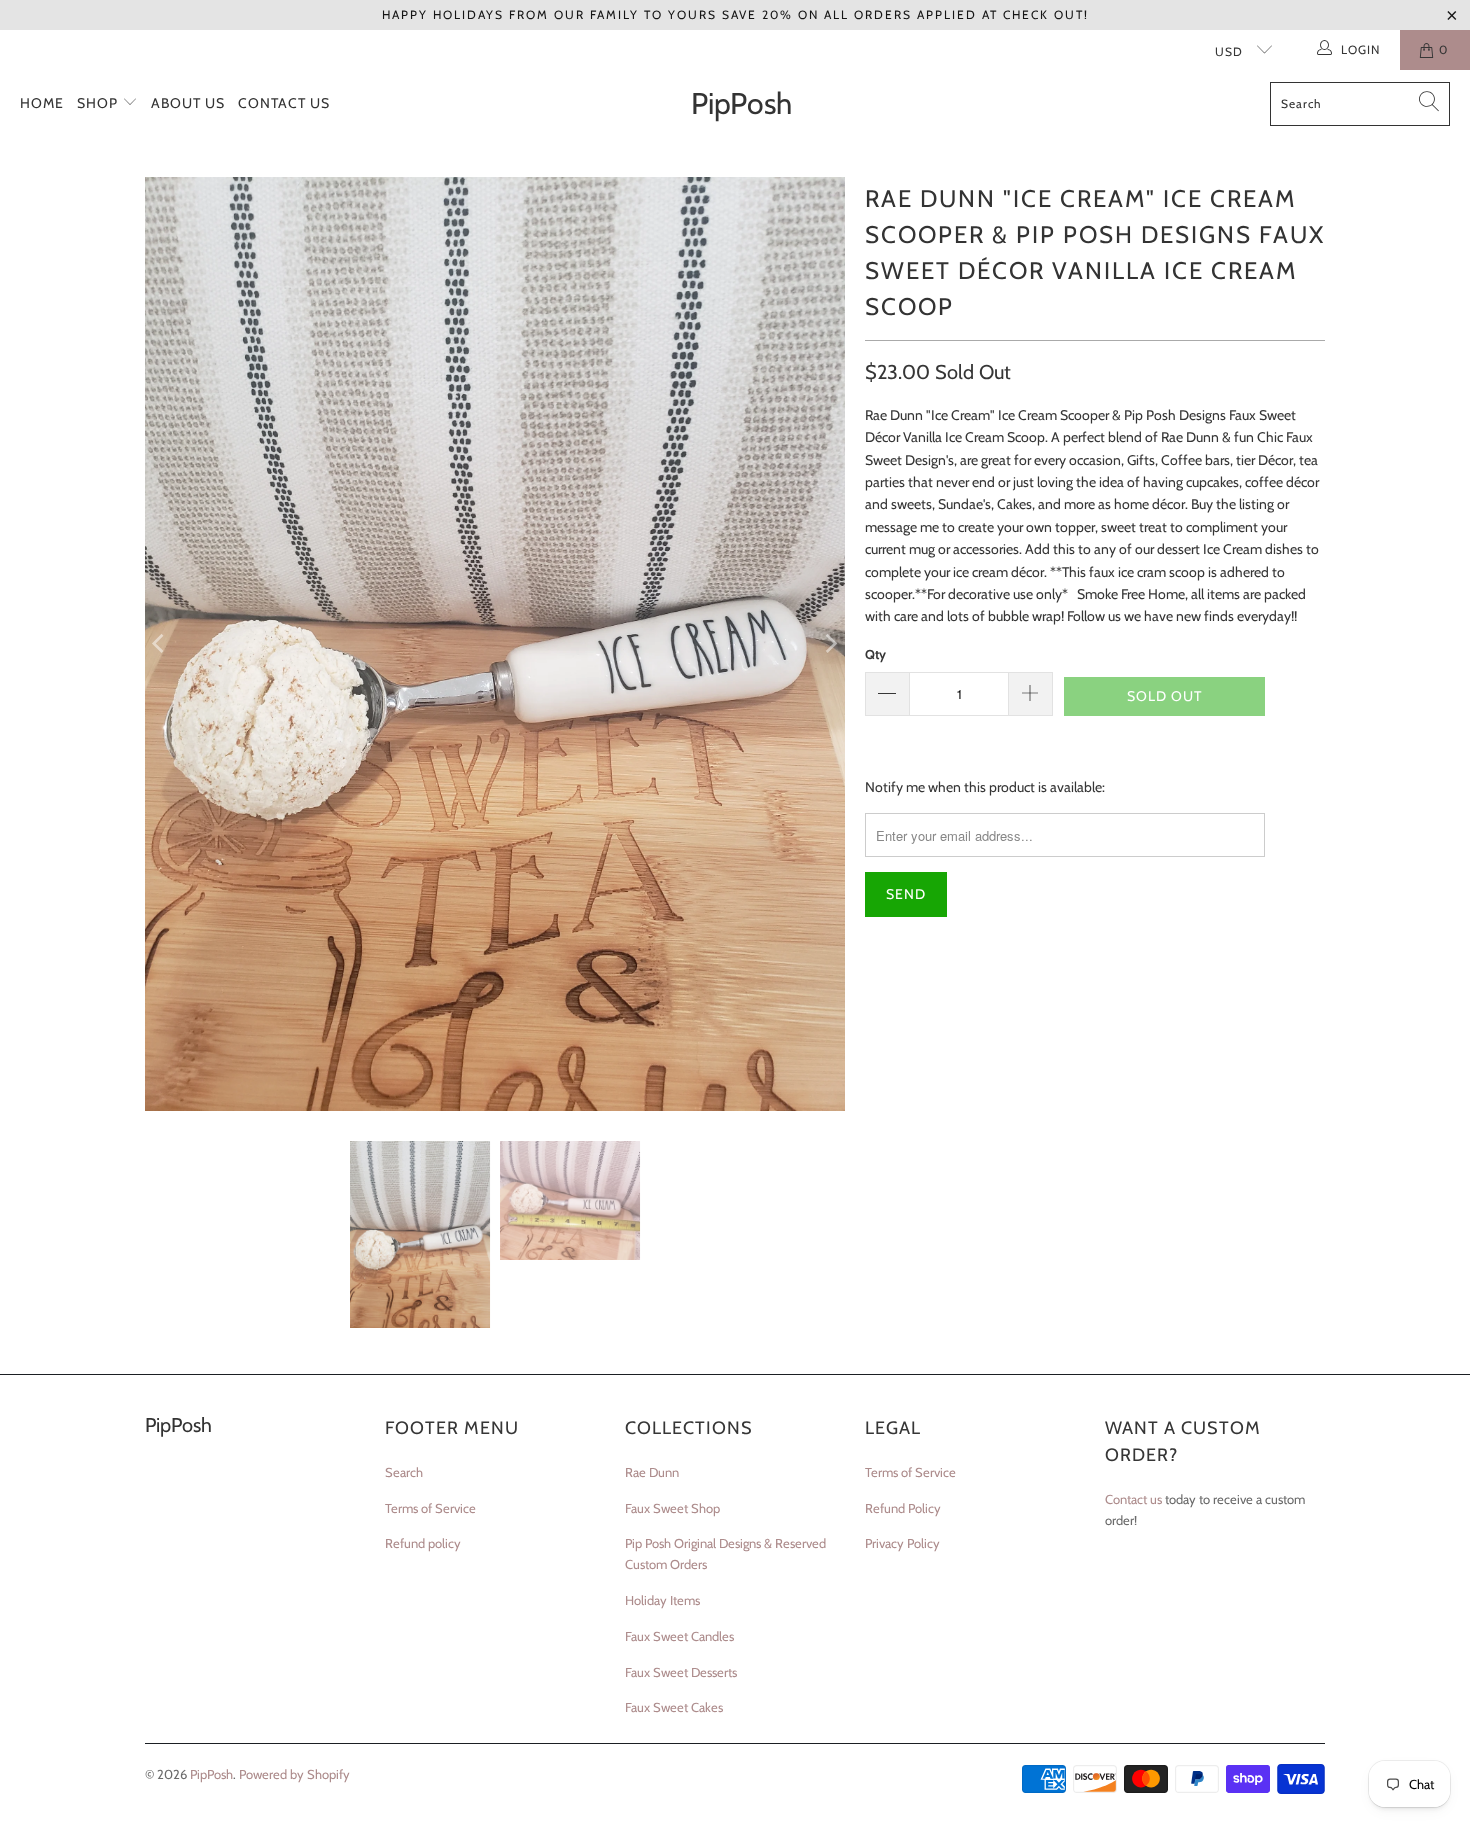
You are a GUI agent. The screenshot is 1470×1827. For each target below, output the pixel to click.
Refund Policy (903, 1508)
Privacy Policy (902, 1543)
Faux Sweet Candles (679, 1636)
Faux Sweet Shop (672, 1508)
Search (404, 1472)
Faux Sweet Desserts (681, 1672)
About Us (188, 103)
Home (42, 103)
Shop (99, 103)
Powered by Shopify (294, 1774)
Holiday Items (662, 1600)
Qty (875, 654)
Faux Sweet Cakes (674, 1707)
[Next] (830, 643)
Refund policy (423, 1543)
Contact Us (284, 103)
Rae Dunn (652, 1472)
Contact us (1133, 1499)
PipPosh (211, 1774)
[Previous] (160, 643)
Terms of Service (430, 1508)
